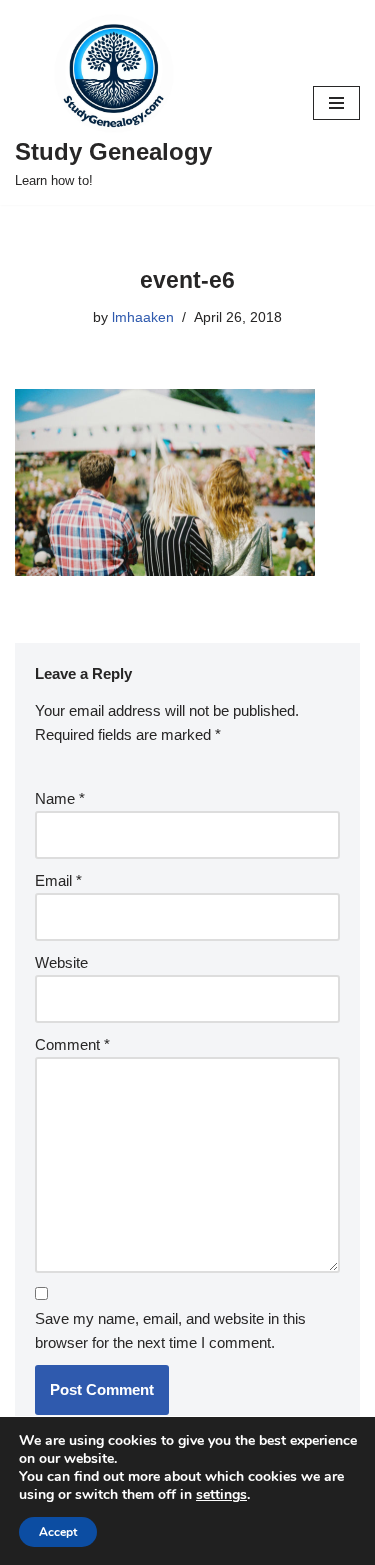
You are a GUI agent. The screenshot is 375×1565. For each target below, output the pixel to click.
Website (61, 962)
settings (221, 1495)
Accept (58, 1532)
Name (60, 798)
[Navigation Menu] (336, 103)
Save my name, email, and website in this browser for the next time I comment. (170, 1330)
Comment (72, 1044)
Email (58, 880)
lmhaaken (143, 317)
